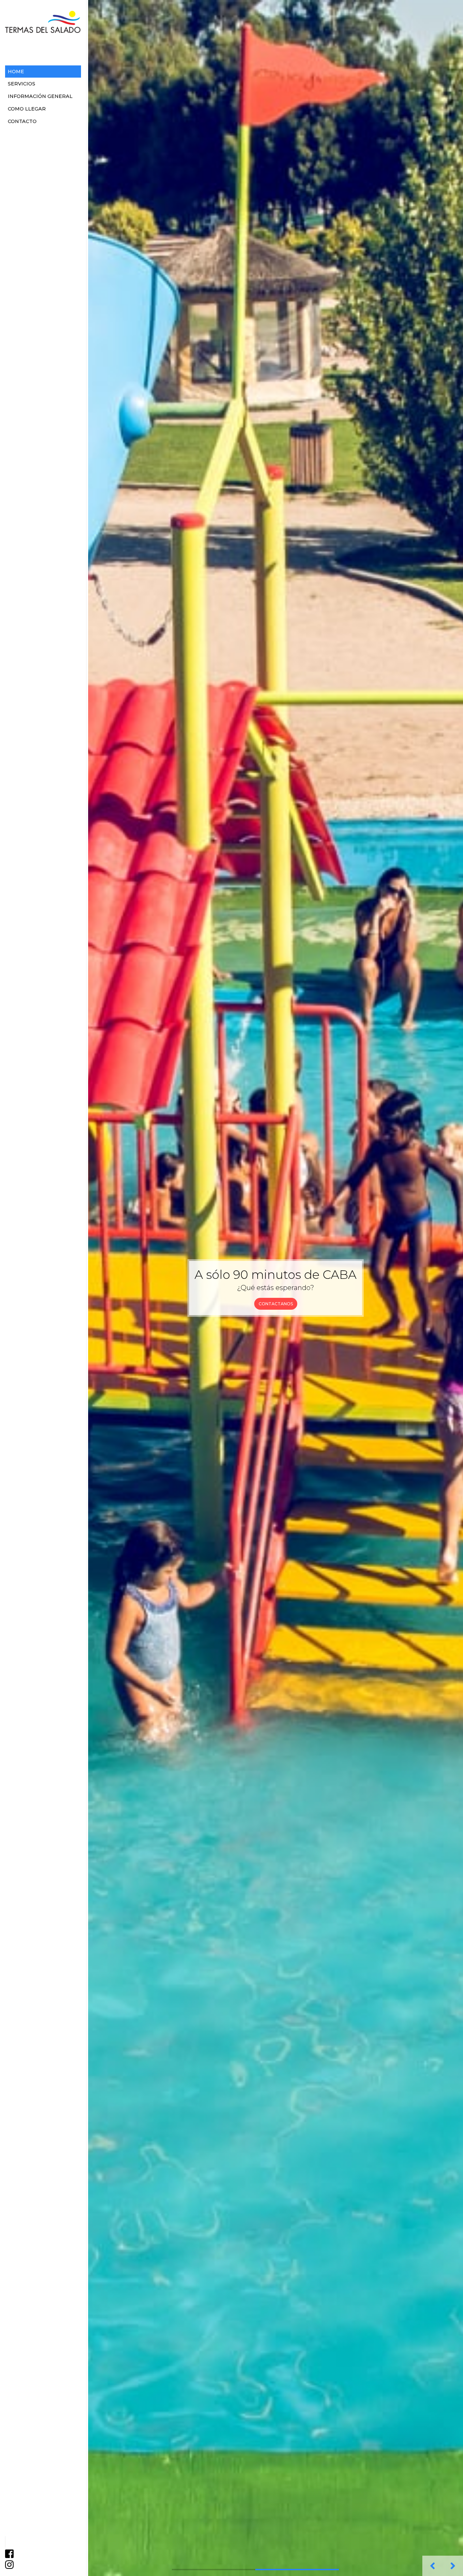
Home (16, 72)
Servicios (22, 84)
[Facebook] (9, 2556)
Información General (40, 96)
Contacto (22, 121)
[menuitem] (43, 72)
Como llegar (27, 109)
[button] (432, 2566)
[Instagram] (9, 2567)
